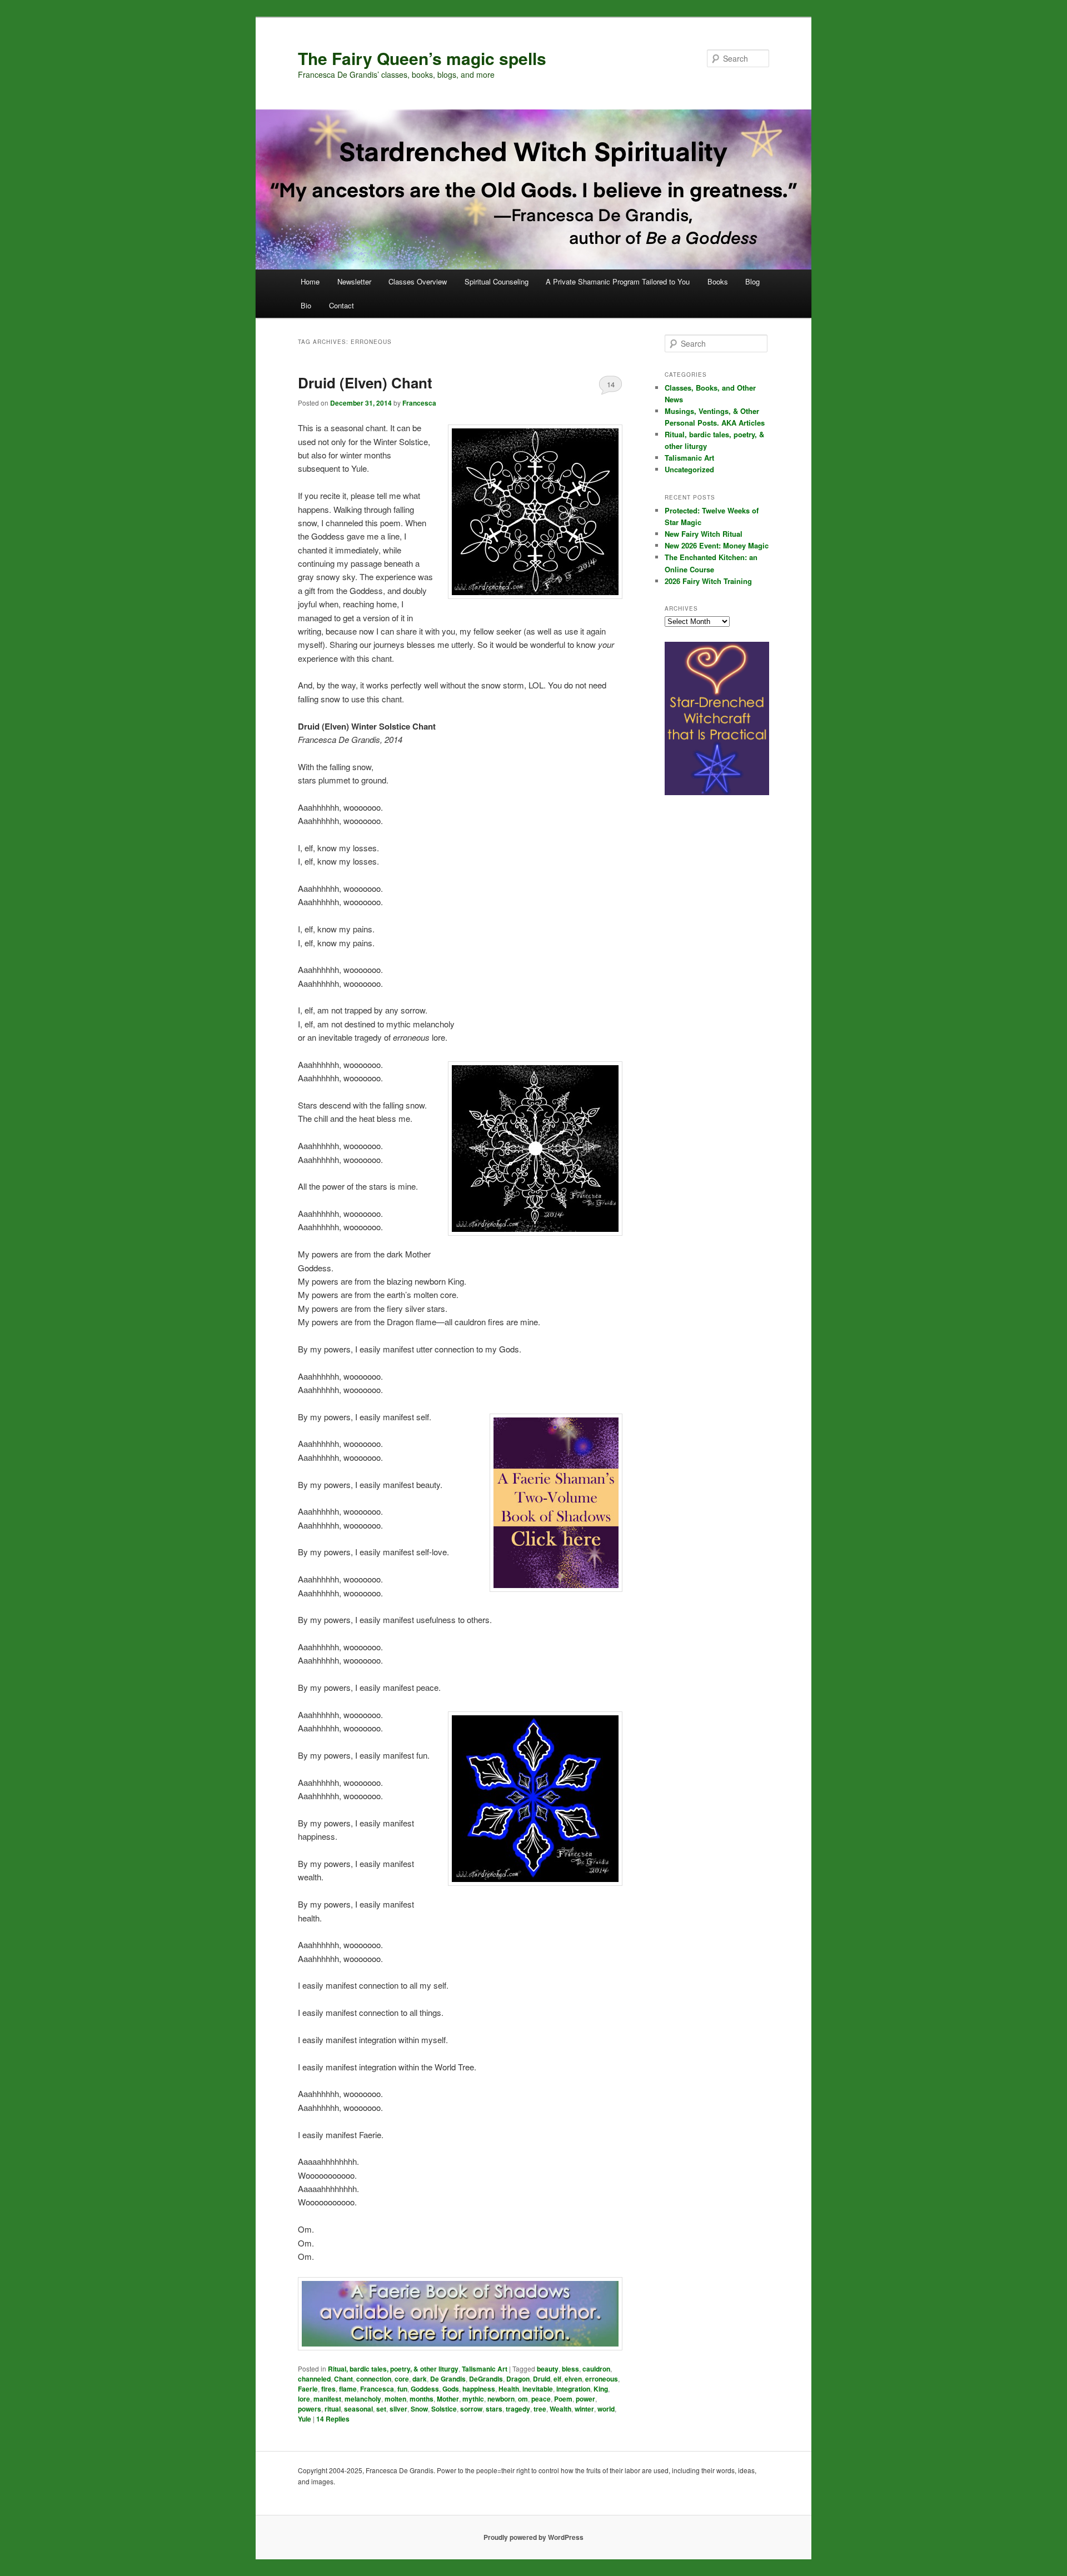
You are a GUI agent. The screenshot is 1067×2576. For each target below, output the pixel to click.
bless (570, 2369)
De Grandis (448, 2379)
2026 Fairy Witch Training (708, 581)
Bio (306, 305)
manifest (327, 2399)
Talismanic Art (485, 2369)
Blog (752, 281)
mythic (473, 2399)
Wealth (560, 2409)
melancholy (363, 2399)
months (422, 2399)
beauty (548, 2369)
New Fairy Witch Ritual (704, 534)
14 (611, 384)
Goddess (425, 2389)
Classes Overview (418, 281)
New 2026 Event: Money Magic (717, 545)
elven (573, 2379)
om (523, 2399)
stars (494, 2409)
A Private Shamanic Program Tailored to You (618, 281)
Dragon (518, 2379)
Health (509, 2389)
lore (304, 2399)
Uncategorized (689, 469)
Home (310, 281)
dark (420, 2379)
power (585, 2399)
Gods (451, 2389)
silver (398, 2409)
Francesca (419, 403)
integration (573, 2389)
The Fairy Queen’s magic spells (422, 58)
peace (541, 2399)
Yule (305, 2419)
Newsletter (354, 281)
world (606, 2409)
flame (348, 2389)
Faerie (308, 2389)
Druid (542, 2379)
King (601, 2389)
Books (718, 281)
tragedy (518, 2409)
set (381, 2409)
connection (374, 2379)
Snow (419, 2409)
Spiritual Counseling (497, 281)
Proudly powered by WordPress (533, 2537)
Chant (343, 2379)
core (402, 2379)
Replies (333, 2419)
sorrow (471, 2409)
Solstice (444, 2409)
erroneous (602, 2379)
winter (584, 2409)
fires (328, 2389)
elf (557, 2379)
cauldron (596, 2369)
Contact (341, 305)
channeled (314, 2379)
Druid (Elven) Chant (365, 383)
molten (395, 2399)
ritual (333, 2409)
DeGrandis (486, 2379)
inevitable (538, 2389)
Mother (448, 2399)
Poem (563, 2399)
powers (310, 2409)
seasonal (358, 2409)
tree (540, 2409)
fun (402, 2389)
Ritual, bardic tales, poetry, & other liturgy (393, 2369)
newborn (501, 2399)
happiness (479, 2389)
